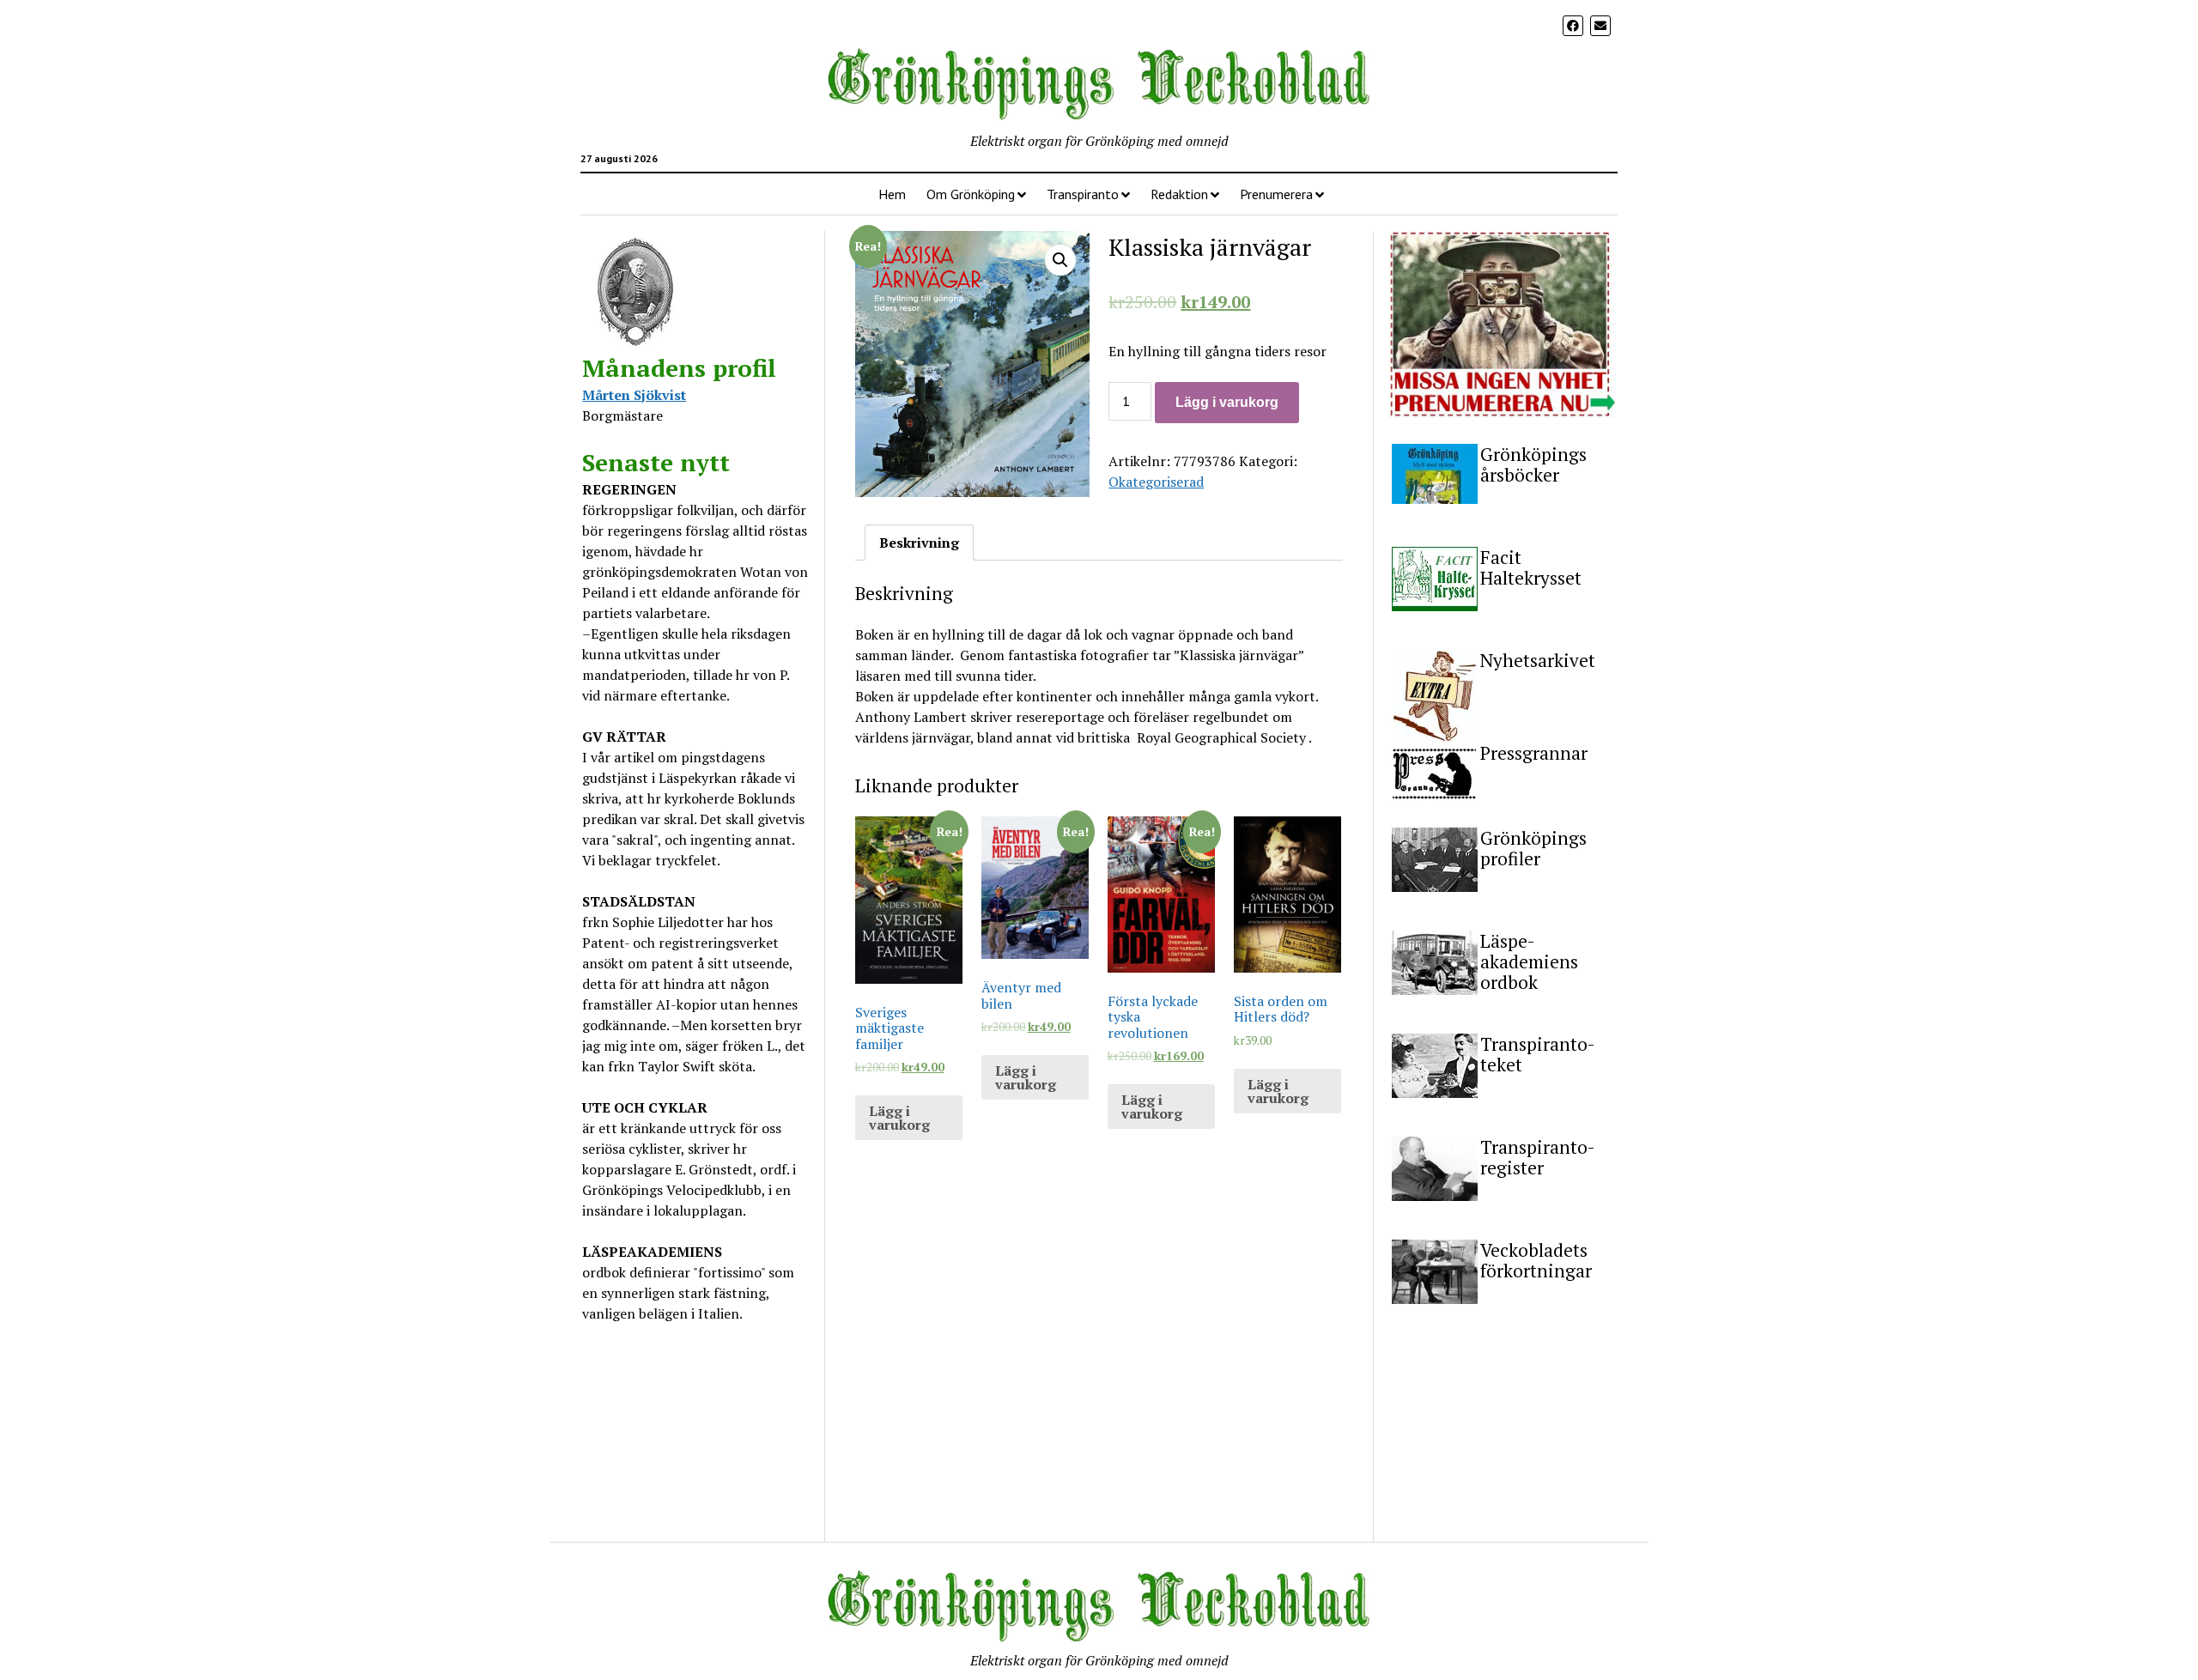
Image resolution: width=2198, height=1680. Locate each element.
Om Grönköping (971, 194)
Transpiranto (1083, 194)
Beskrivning (919, 543)
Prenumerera (1276, 194)
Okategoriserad (1156, 482)
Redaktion (1179, 194)
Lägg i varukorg (1227, 402)
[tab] (919, 543)
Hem (892, 194)
